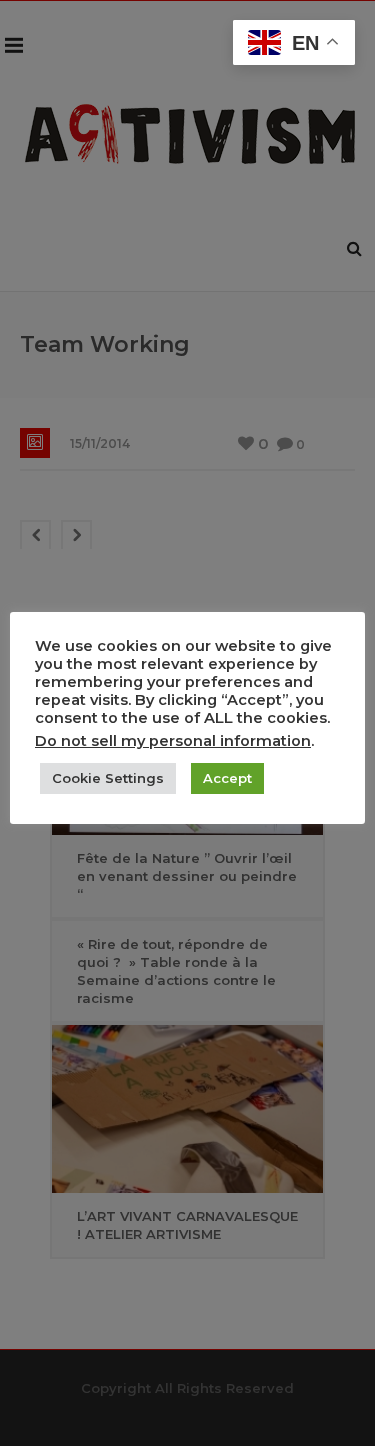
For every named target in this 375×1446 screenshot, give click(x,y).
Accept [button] (227, 778)
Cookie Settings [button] (108, 778)
